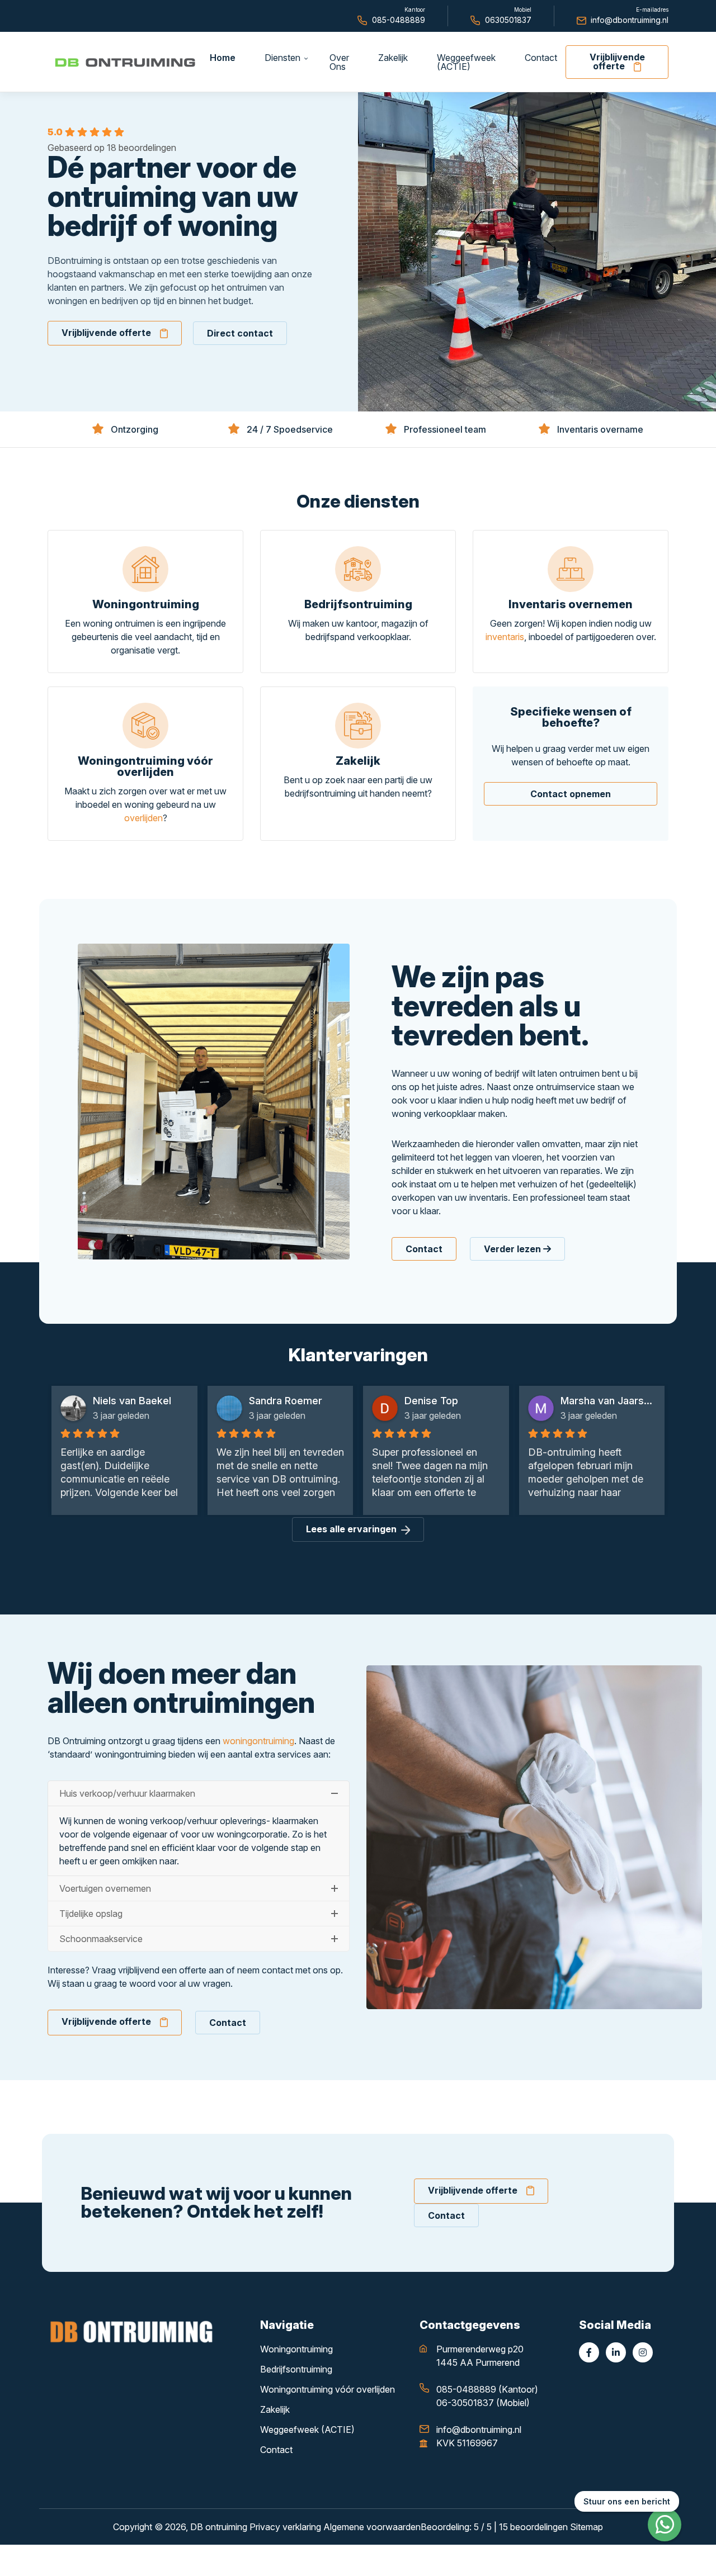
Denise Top (275, 1401)
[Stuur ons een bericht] (665, 2525)
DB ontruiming (219, 2527)
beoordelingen (533, 2527)
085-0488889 (399, 20)
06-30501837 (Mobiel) (483, 2403)
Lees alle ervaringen (351, 1529)
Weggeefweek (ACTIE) (307, 2430)
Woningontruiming (296, 2349)
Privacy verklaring (285, 2527)
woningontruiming (258, 1741)
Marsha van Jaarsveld (452, 1401)
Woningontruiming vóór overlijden (328, 2389)
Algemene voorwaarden (372, 2527)
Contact (424, 1249)
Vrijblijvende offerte (617, 61)
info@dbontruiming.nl (630, 20)
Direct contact (240, 333)
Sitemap (587, 2527)
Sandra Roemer (129, 1401)
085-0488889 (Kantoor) (487, 2389)
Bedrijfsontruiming (296, 2369)
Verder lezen (514, 1249)
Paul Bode (584, 1401)
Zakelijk (275, 2409)
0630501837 (508, 20)
